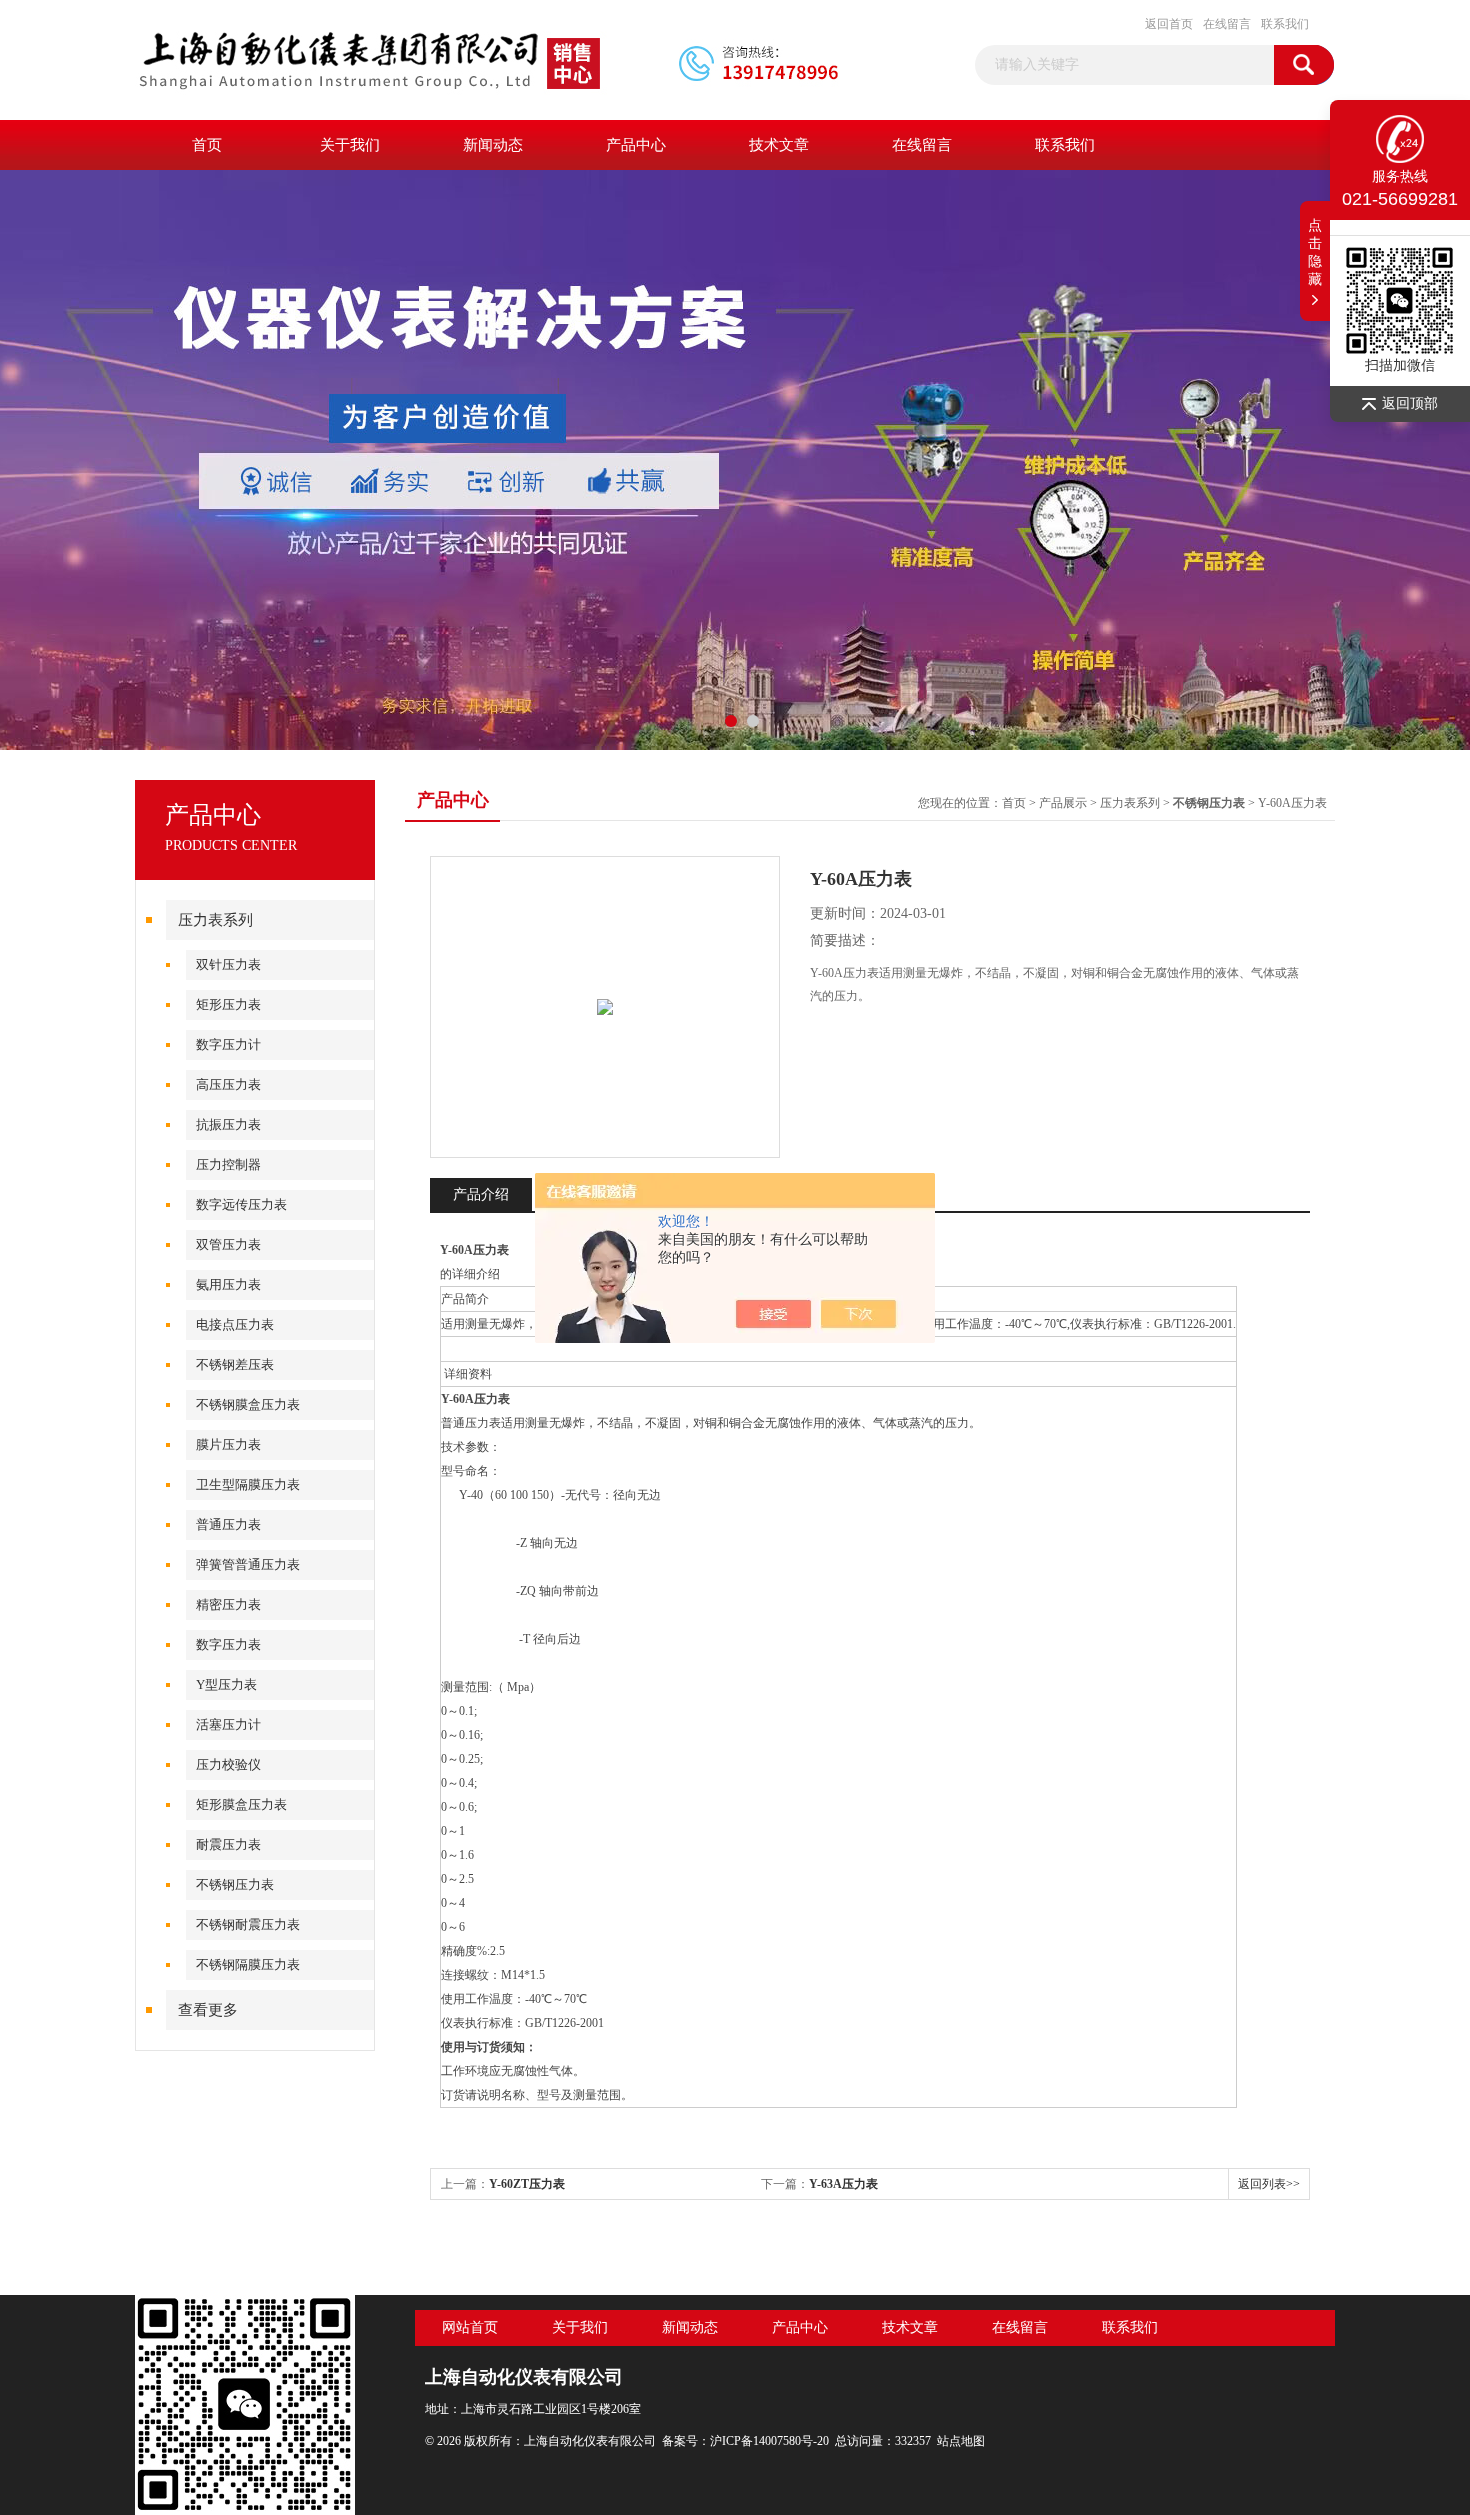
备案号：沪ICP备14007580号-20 (745, 2441)
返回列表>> (1269, 2184)
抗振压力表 (228, 1124)
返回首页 (1169, 24)
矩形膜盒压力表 (241, 1804)
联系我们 (1285, 24)
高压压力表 (228, 1084)
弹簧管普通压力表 (248, 1564)
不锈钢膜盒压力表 (248, 1404)
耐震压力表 (228, 1844)
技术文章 (779, 145)
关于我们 (350, 145)
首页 (207, 145)
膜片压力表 (228, 1444)
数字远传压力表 (241, 1204)
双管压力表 (228, 1244)
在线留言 (1227, 24)
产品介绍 (481, 1194)
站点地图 (961, 2441)
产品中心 (636, 145)
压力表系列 (215, 920)
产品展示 (1063, 803)
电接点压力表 (235, 1324)
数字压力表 (228, 1644)
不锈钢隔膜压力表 (248, 1964)
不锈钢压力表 (235, 1884)
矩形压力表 (228, 1004)
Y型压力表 (226, 1684)
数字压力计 (228, 1044)
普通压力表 (228, 1524)
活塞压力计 (228, 1724)
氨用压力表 (228, 1284)
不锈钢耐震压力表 (248, 1924)
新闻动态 (493, 145)
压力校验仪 (228, 1764)
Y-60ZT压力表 (527, 2184)
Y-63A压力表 (843, 2184)
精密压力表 (228, 1604)
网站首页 (470, 2327)
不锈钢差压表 (235, 1364)
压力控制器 (228, 1164)
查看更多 (208, 2010)
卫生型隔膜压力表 (248, 1484)
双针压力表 (228, 964)
